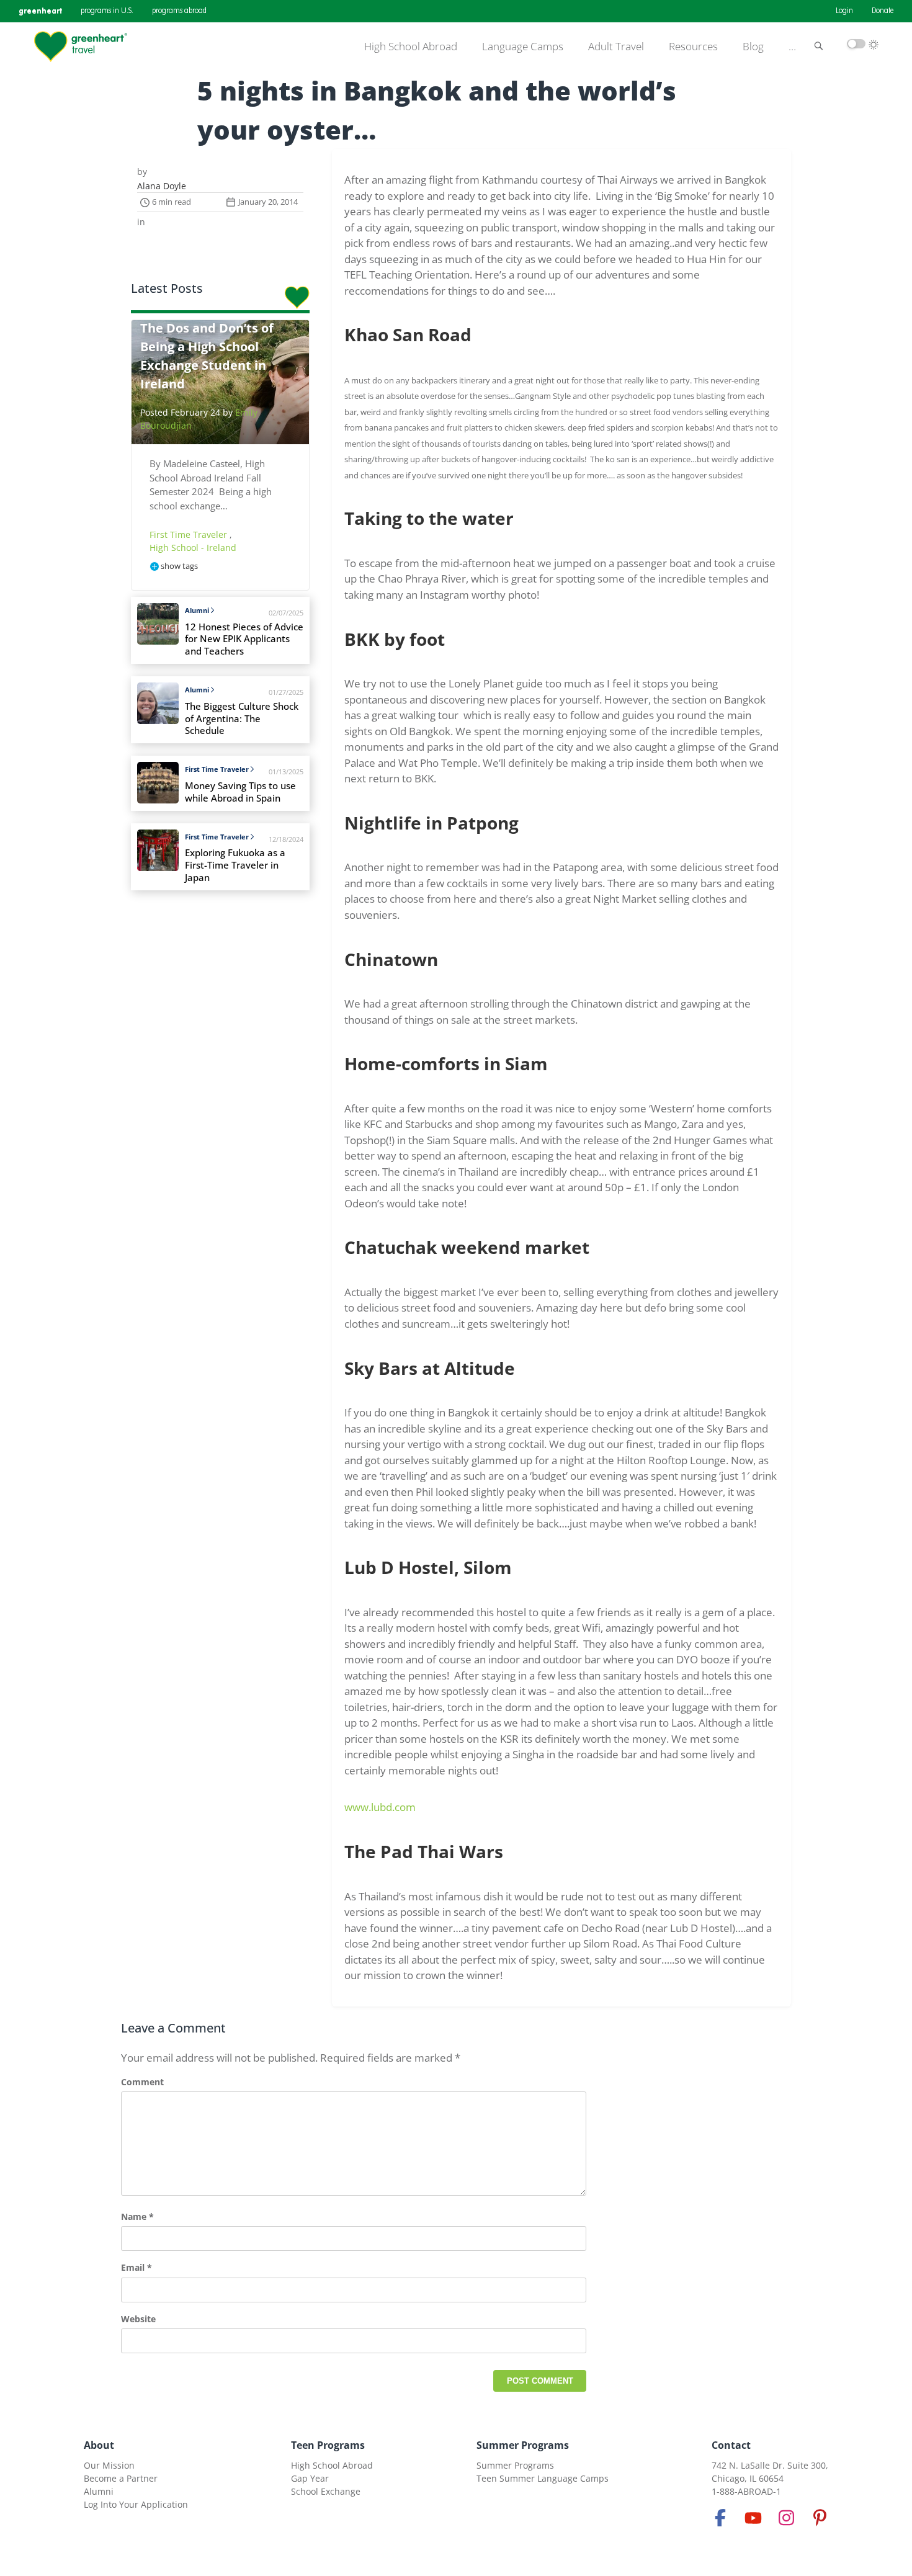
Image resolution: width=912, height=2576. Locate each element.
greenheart (40, 11)
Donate (883, 11)
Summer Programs (523, 2445)
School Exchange (326, 2491)
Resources (693, 47)
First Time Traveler (190, 534)
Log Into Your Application (136, 2504)
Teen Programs (328, 2445)
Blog (753, 47)
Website (138, 2319)
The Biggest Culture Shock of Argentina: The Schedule (242, 719)
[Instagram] (787, 2518)
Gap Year (310, 2478)
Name (137, 2216)
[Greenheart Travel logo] (81, 47)
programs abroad (179, 11)
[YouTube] (753, 2518)
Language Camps (523, 47)
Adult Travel (616, 47)
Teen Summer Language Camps (543, 2478)
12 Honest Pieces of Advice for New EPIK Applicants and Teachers (244, 639)
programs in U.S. (107, 11)
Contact (731, 2445)
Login (844, 11)
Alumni (197, 610)
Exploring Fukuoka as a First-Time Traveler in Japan (235, 865)
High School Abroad (411, 47)
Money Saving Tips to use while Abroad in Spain (240, 792)
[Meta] (720, 2518)
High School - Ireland (193, 548)
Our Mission (109, 2465)
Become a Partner (121, 2478)
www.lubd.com (380, 1807)
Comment (142, 2082)
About (99, 2445)
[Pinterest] (820, 2518)
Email (136, 2267)
